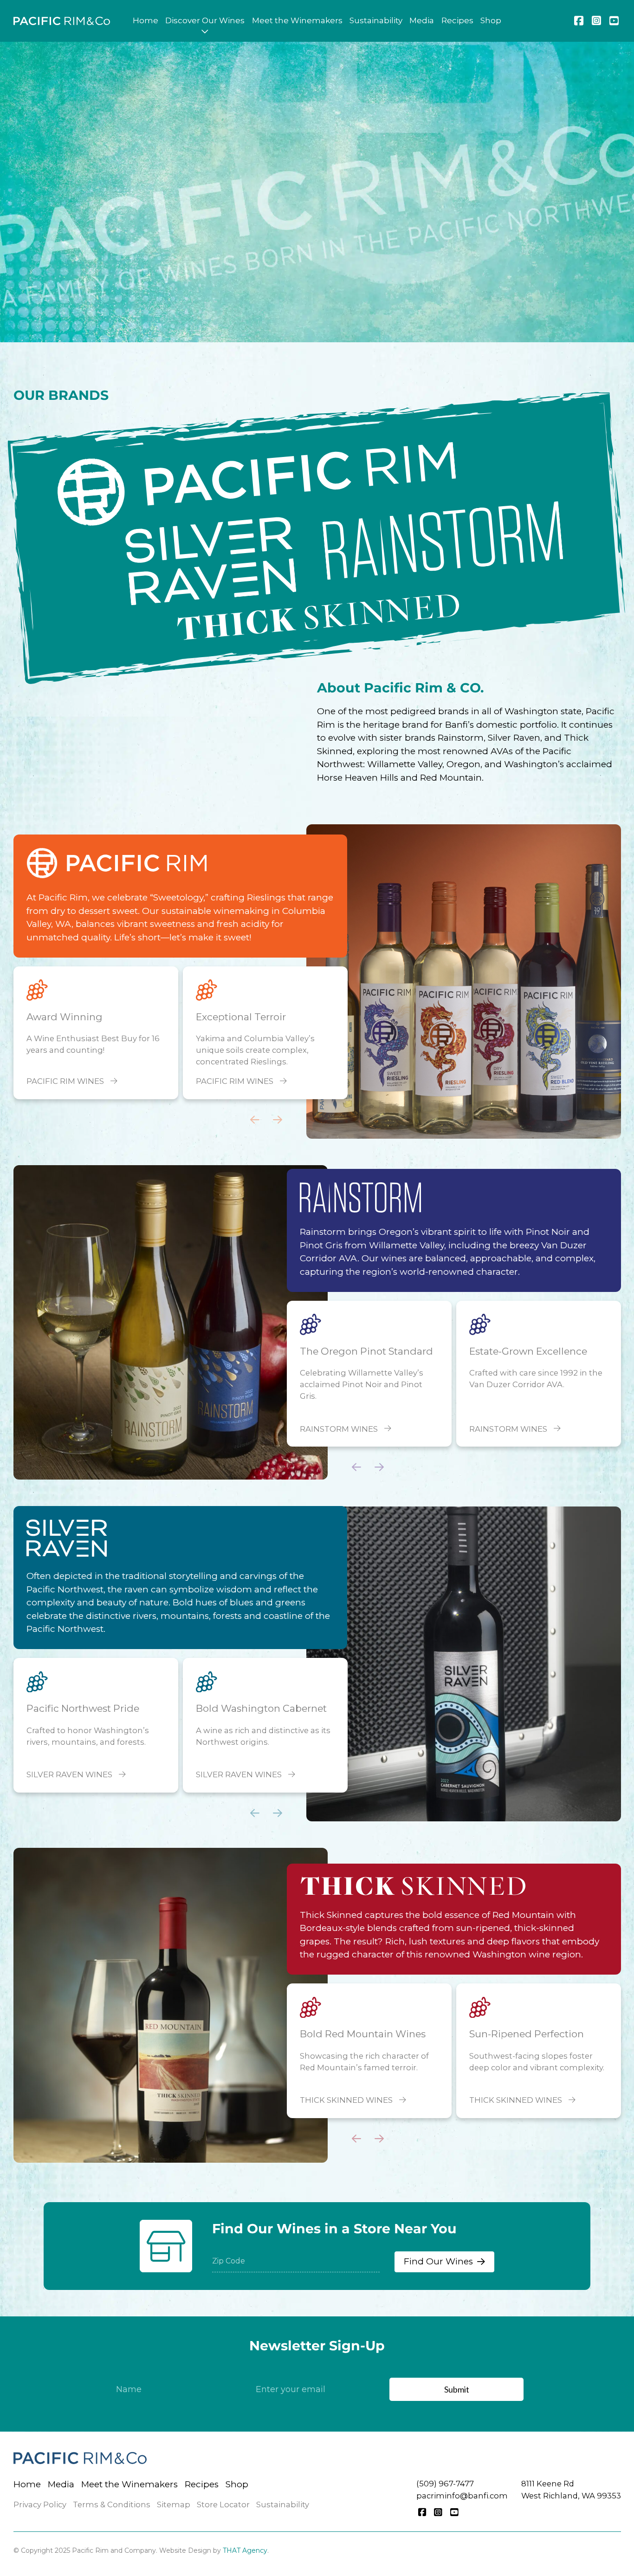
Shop (491, 20)
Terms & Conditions (112, 2504)
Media (422, 20)
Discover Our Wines (205, 20)
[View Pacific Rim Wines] (306, 476)
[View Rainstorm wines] (360, 1197)
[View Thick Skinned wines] (413, 1886)
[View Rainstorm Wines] (443, 541)
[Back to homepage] (62, 21)
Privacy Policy (40, 2504)
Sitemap (174, 2504)
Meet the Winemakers (297, 20)
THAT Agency (245, 2550)
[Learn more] (463, 981)
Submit (457, 2389)
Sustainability (376, 20)
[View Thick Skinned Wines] (317, 609)
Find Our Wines (438, 2261)
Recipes (457, 20)
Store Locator (223, 2504)
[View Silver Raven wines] (67, 1538)
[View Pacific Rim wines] (116, 863)
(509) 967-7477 (445, 2484)
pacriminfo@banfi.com (462, 2496)
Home (146, 20)
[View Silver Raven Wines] (182, 564)
